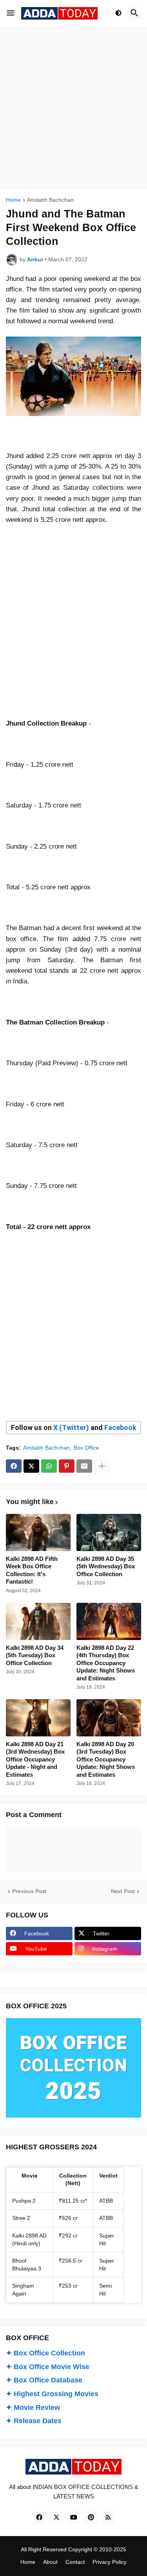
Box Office (86, 1448)
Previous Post (29, 1891)
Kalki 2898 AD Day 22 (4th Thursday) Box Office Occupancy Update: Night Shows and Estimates (106, 1663)
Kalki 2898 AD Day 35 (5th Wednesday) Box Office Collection (106, 1566)
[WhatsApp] (49, 1466)
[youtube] (74, 2518)
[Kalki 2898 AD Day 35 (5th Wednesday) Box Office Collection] (109, 1532)
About (50, 2562)
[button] (11, 13)
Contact (75, 2562)
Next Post (123, 1891)
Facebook (120, 1427)
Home (13, 200)
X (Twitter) (71, 1427)
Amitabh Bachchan (50, 200)
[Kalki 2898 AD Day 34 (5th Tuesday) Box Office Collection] (38, 1621)
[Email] (84, 1466)
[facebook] (39, 2518)
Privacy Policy (110, 2562)
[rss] (108, 2518)
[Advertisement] (73, 108)
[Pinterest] (67, 1466)
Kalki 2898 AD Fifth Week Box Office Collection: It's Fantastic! (32, 1570)
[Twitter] (31, 1466)
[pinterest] (91, 2518)
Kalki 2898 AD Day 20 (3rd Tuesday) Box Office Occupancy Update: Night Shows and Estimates (106, 1759)
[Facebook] (14, 1466)
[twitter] (56, 2518)
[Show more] (102, 1466)
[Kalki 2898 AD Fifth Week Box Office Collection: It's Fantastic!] (38, 1532)
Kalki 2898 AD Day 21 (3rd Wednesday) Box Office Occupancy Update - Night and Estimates (35, 1759)
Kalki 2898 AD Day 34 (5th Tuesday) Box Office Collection (35, 1655)
